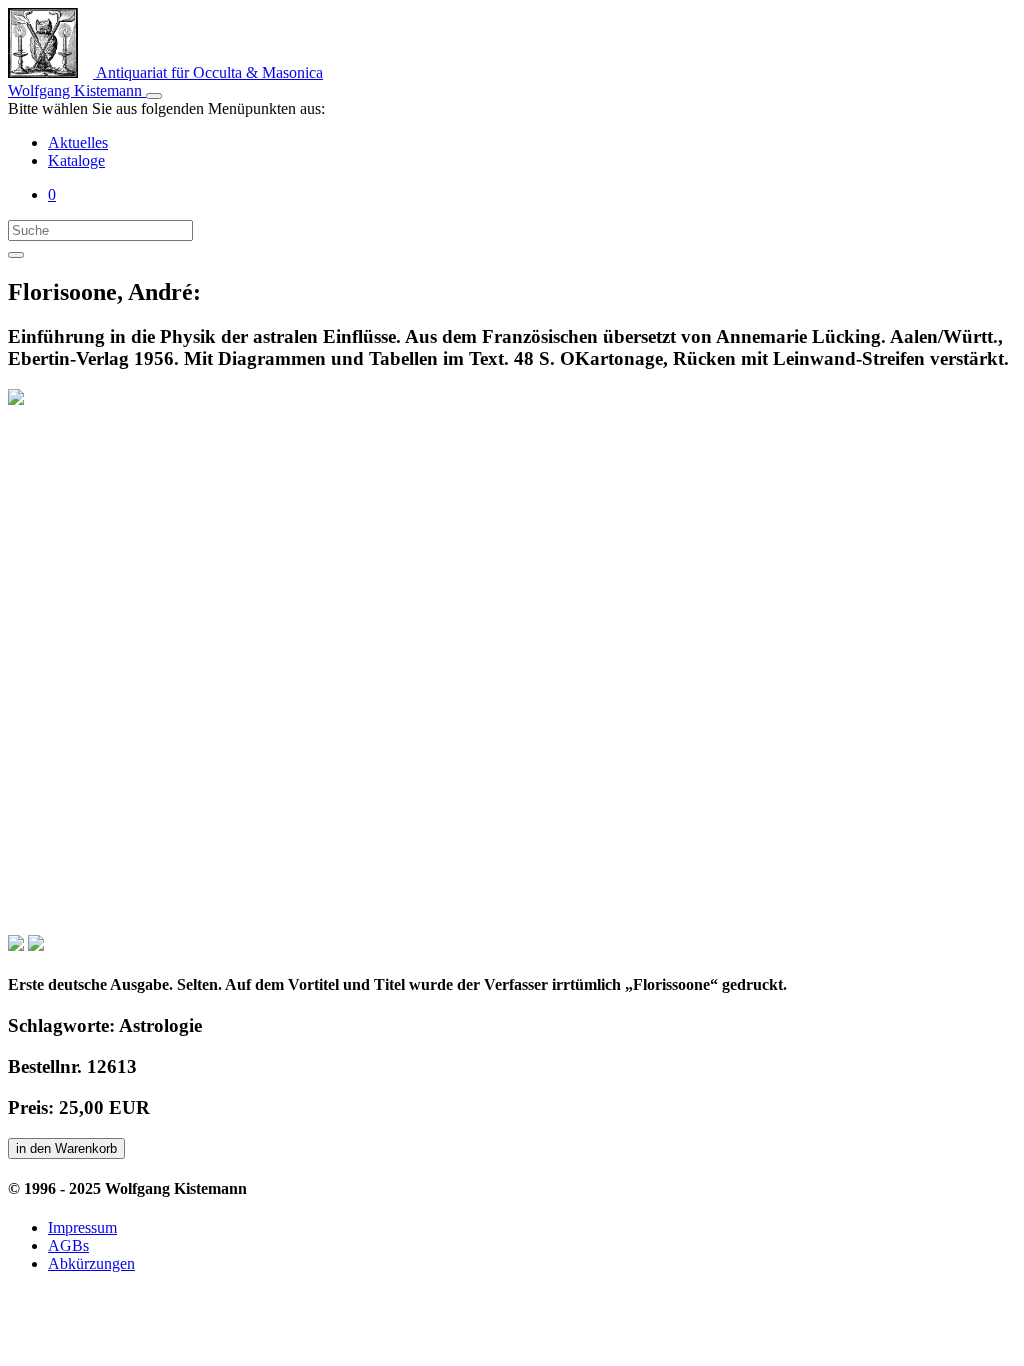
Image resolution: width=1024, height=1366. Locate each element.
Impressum (82, 1227)
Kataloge (76, 160)
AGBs (68, 1245)
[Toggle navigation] (154, 96)
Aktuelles (78, 142)
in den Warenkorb (66, 1148)
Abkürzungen (91, 1263)
